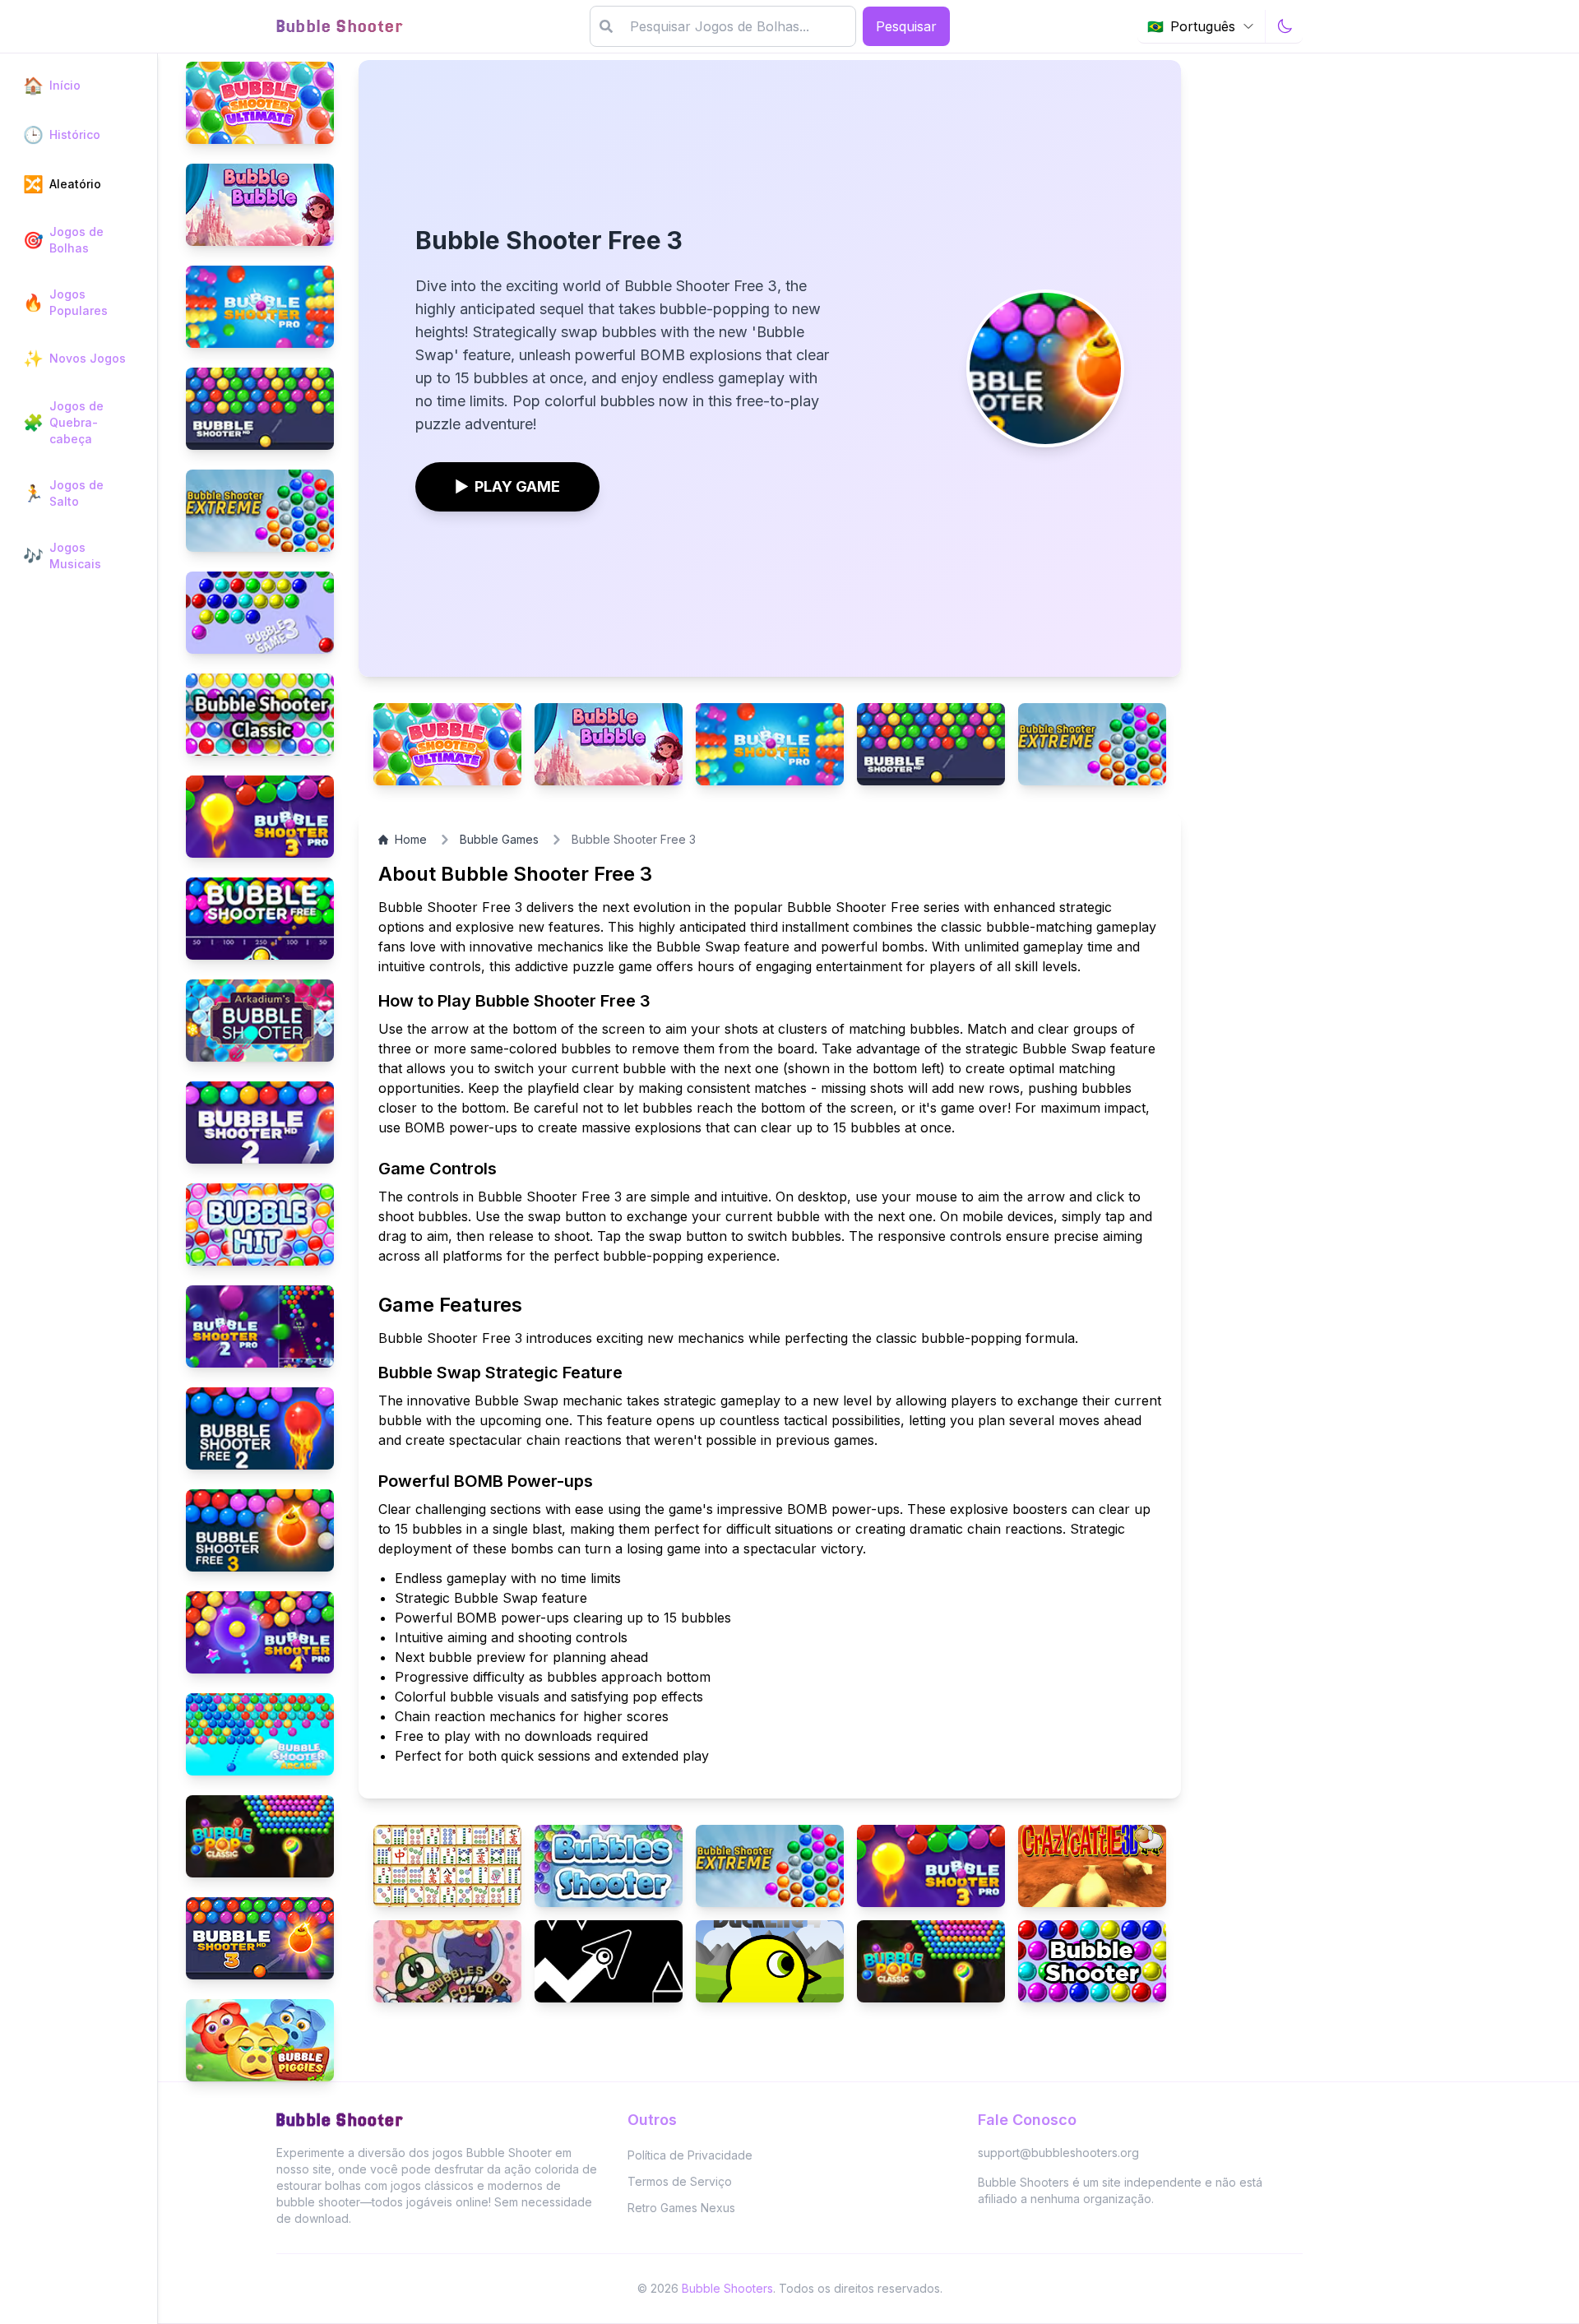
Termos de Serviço (680, 2181)
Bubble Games (499, 839)
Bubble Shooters (727, 2288)
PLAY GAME (507, 486)
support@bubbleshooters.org (1058, 2153)
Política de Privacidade (690, 2155)
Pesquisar (906, 26)
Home (411, 839)
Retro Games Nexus (681, 2208)
